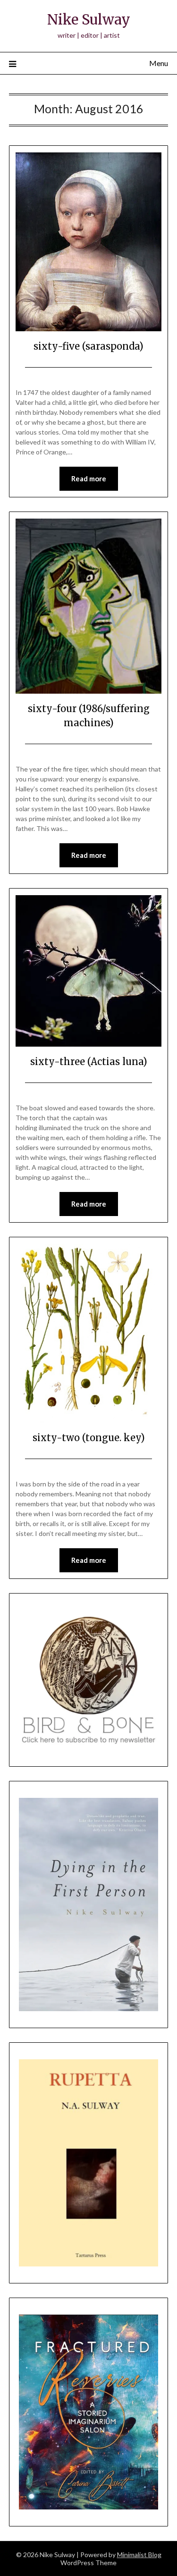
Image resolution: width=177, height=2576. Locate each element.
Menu (159, 63)
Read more (89, 478)
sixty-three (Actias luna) (89, 1061)
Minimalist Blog (139, 2555)
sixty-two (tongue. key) (89, 1438)
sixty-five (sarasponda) (88, 346)
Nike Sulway (89, 20)
